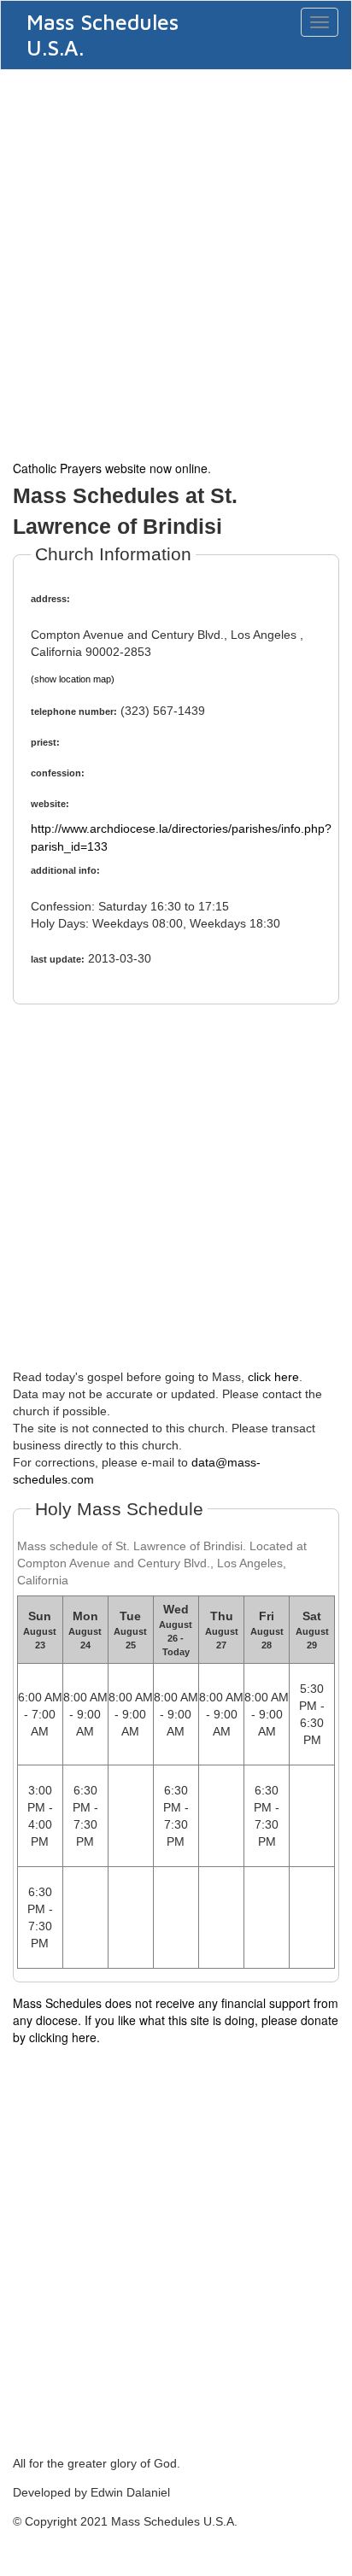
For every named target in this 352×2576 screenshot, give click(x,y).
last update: (58, 959)
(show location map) (73, 679)
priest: (45, 742)
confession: (58, 773)
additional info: (65, 870)
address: (50, 599)
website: (50, 804)
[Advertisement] (176, 263)
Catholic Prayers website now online (110, 468)
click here (273, 1377)
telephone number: (74, 711)
